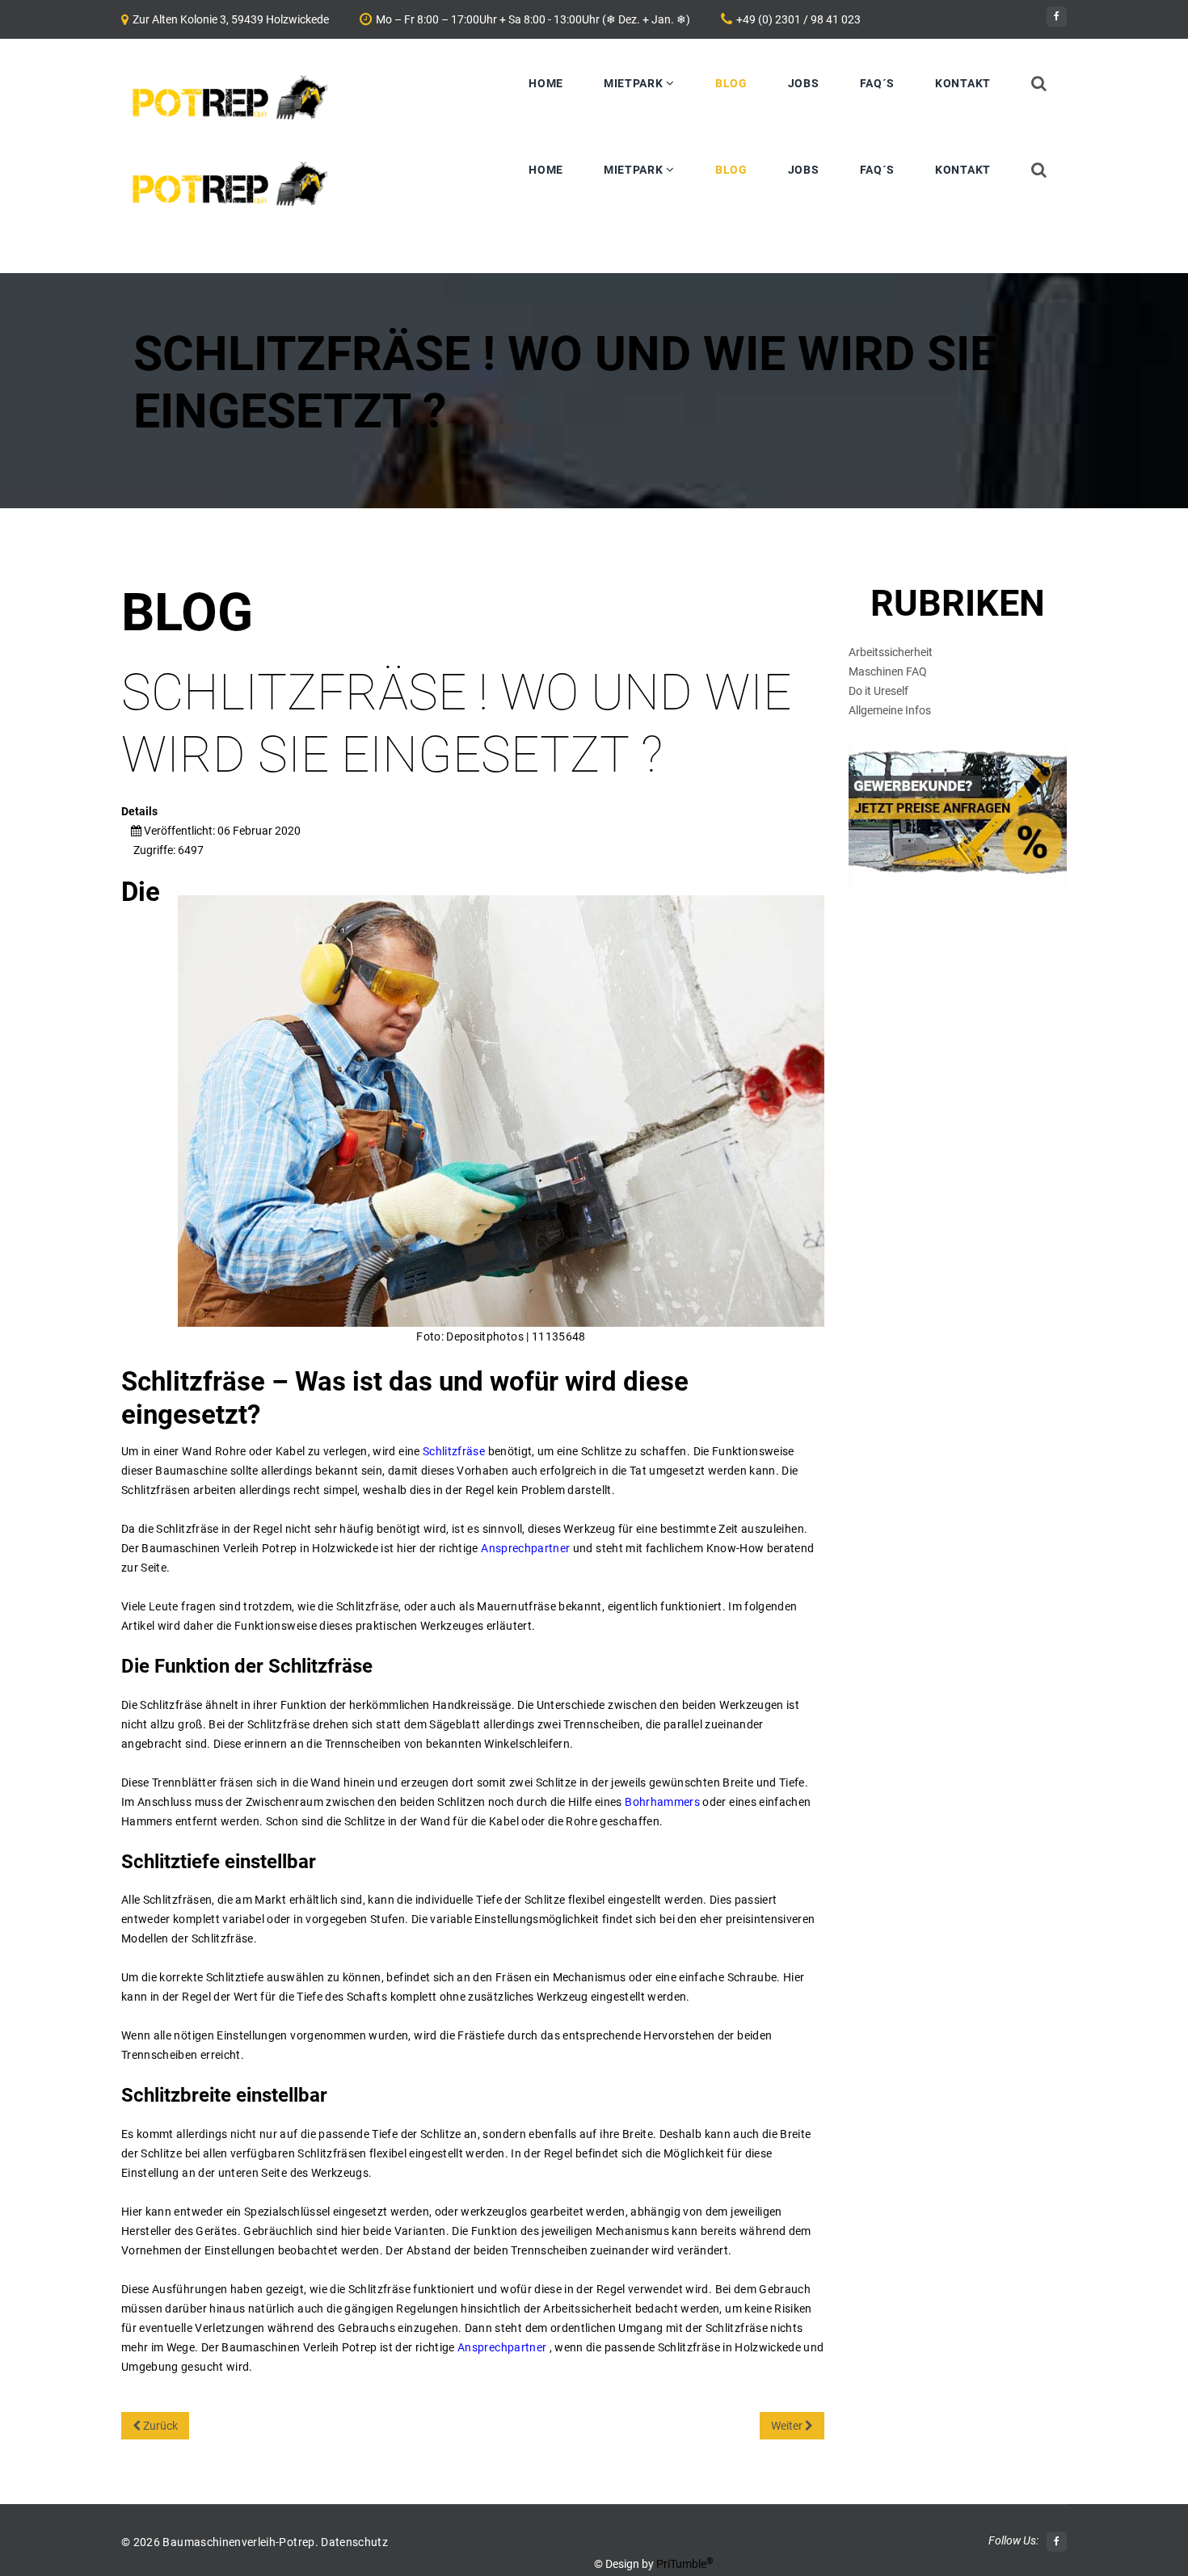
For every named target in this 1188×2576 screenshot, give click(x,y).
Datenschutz (354, 2542)
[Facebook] (1057, 17)
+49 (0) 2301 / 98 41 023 (798, 19)
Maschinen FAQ (888, 671)
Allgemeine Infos (890, 710)
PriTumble (685, 2564)
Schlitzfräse (454, 1451)
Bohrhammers (662, 1802)
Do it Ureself (878, 691)
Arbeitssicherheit (891, 652)
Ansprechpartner (525, 1548)
